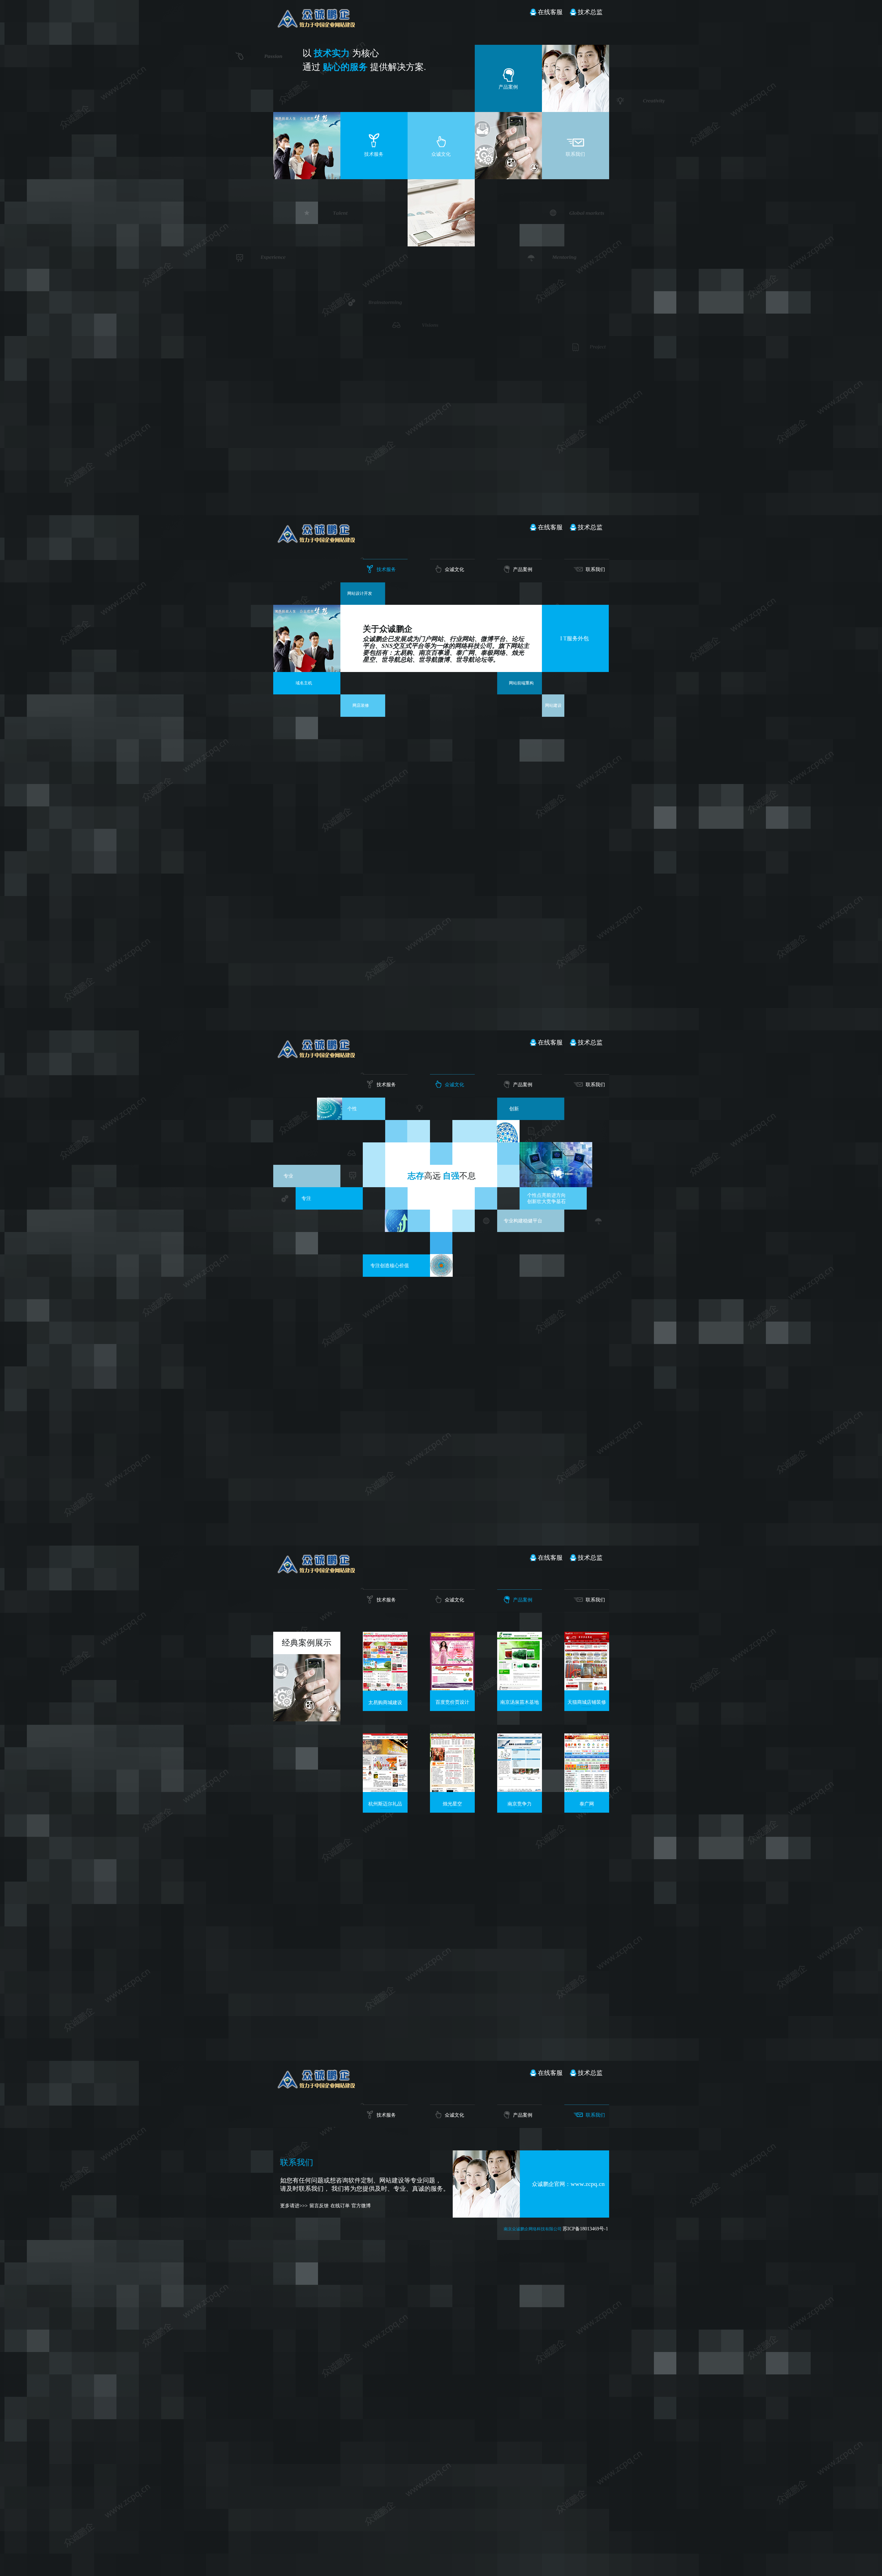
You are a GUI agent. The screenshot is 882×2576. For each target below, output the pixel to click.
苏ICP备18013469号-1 (585, 2229)
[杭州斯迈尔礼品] (385, 1788)
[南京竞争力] (520, 1788)
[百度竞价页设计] (452, 1687)
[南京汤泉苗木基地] (520, 1687)
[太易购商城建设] (385, 1687)
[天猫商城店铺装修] (587, 1687)
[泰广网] (587, 1788)
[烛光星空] (452, 1788)
